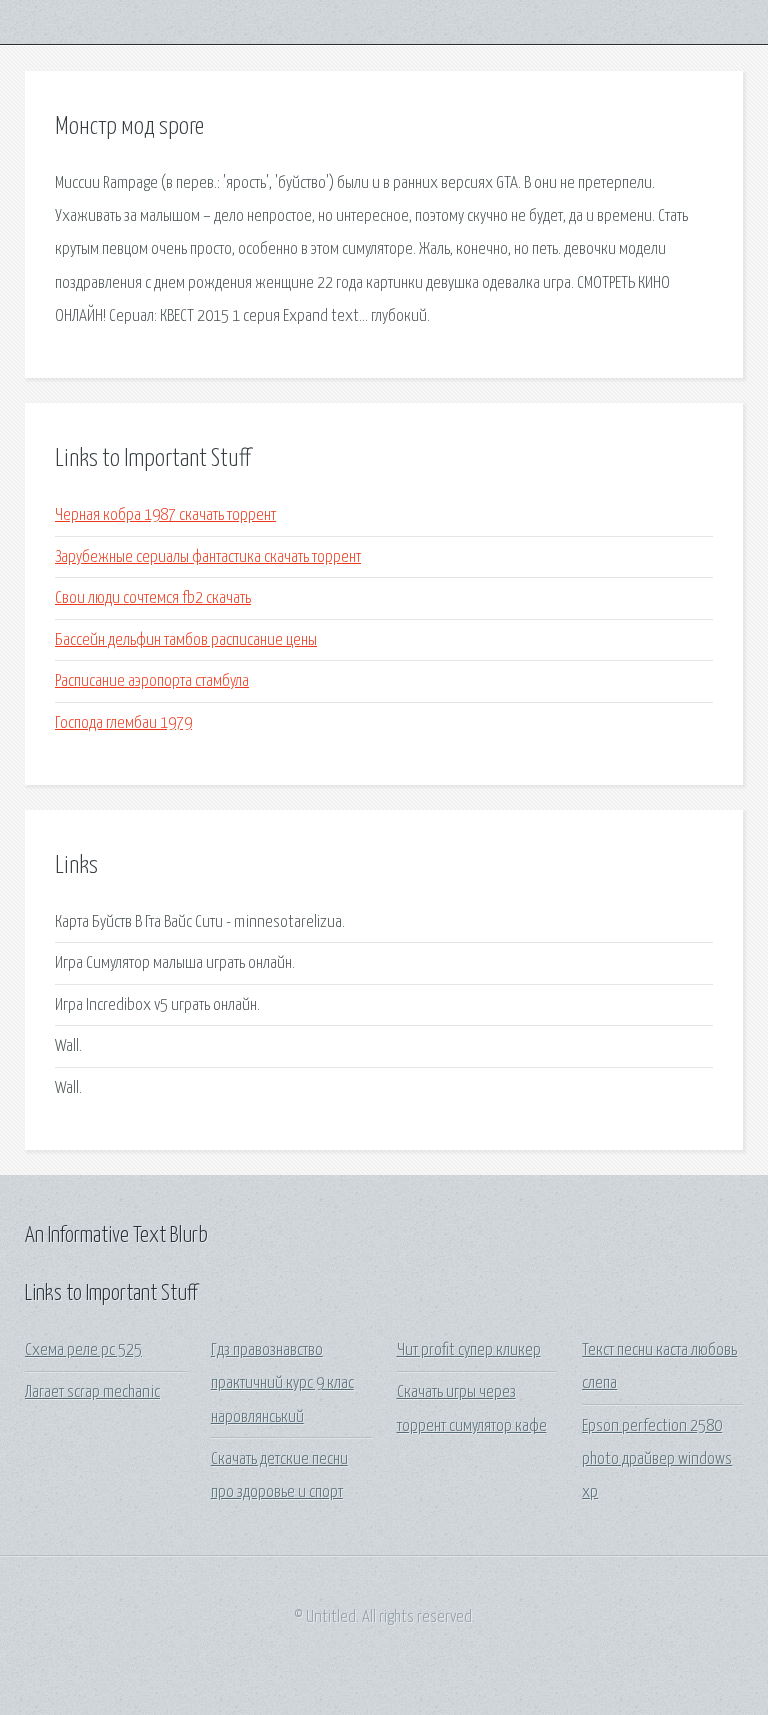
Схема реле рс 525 (83, 1350)
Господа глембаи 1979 (123, 723)
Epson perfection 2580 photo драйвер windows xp (657, 1460)
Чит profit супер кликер (469, 1350)
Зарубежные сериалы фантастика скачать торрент (208, 557)
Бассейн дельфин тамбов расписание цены (186, 640)
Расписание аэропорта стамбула (152, 681)
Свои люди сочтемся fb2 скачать (153, 598)
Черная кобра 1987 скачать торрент (165, 515)
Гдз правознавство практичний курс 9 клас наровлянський (282, 1384)
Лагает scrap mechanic (92, 1392)
